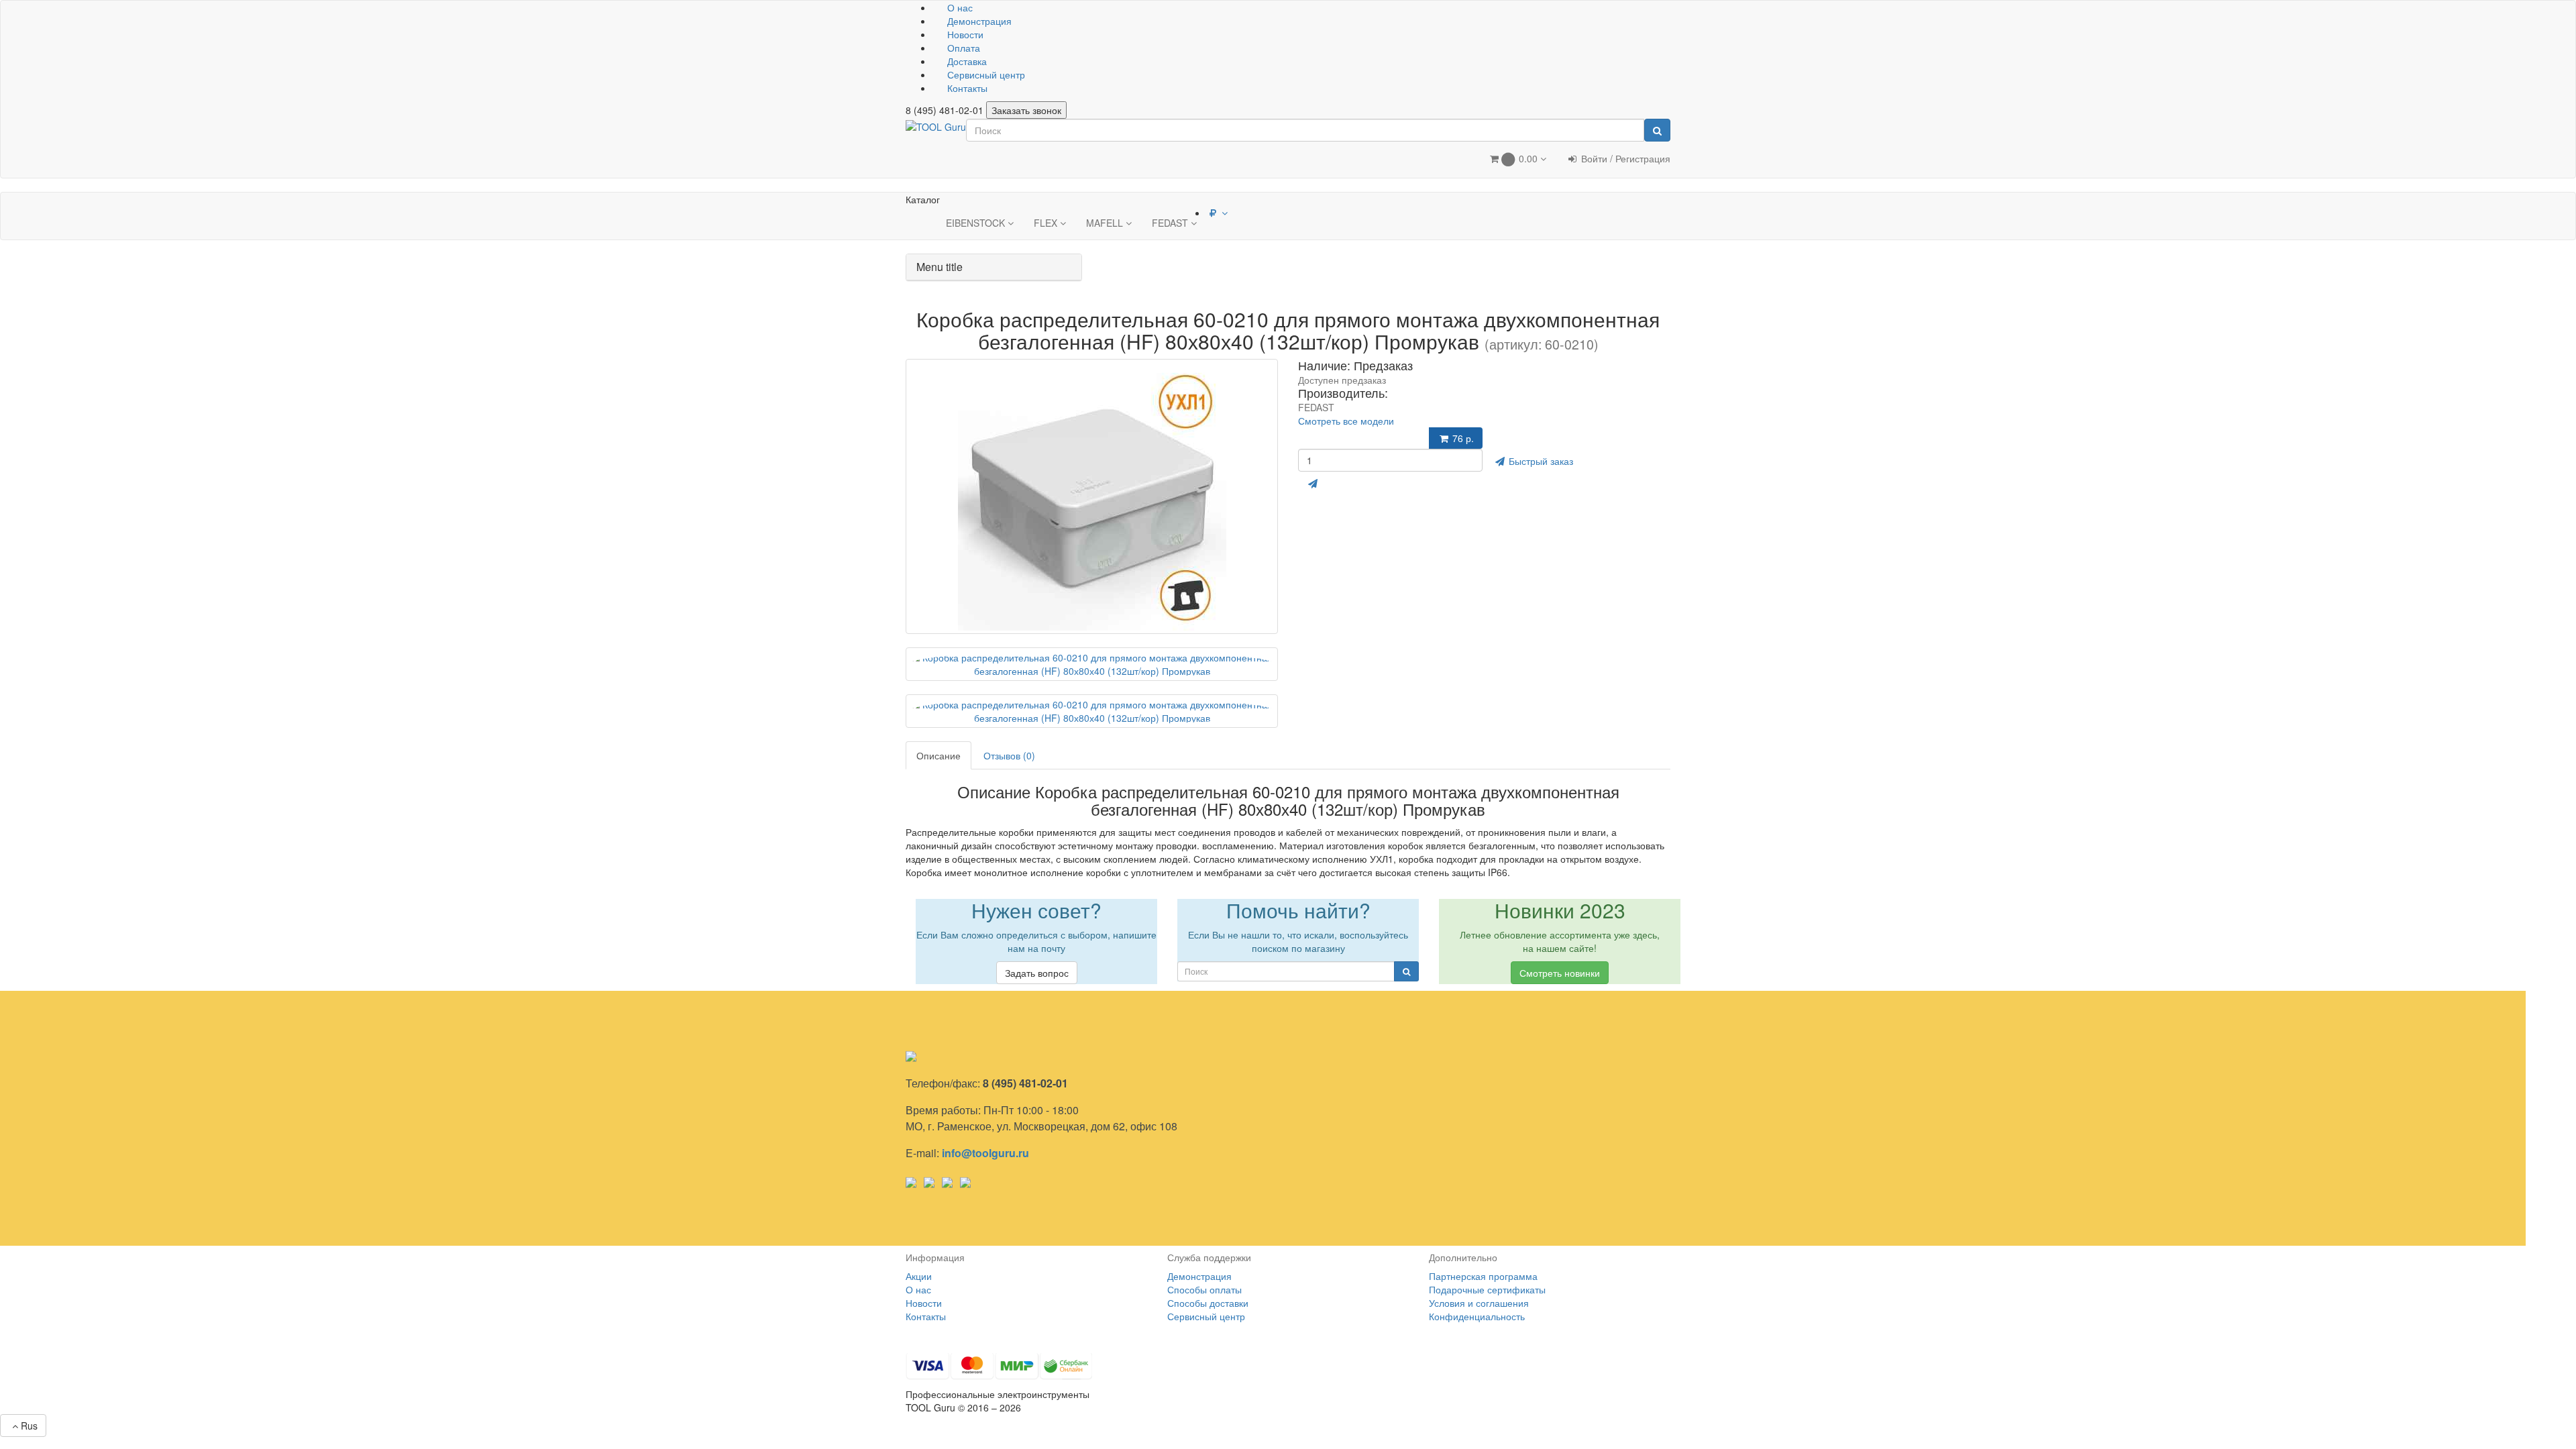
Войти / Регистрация (1624, 158)
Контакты (966, 88)
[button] (1517, 160)
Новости (964, 34)
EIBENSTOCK (977, 223)
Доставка (966, 61)
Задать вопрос (1037, 973)
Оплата (962, 48)
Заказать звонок (1026, 110)
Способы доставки (1208, 1303)
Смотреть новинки (1560, 973)
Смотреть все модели (1346, 421)
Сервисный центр (985, 74)
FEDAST (1171, 223)
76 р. (1462, 438)
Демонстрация (978, 21)
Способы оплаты (1204, 1289)
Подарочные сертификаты (1487, 1289)
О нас (959, 7)
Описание (938, 755)
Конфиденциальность (1477, 1316)
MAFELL (1106, 223)
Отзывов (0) (1009, 755)
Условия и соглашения (1479, 1303)
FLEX (1047, 223)
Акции (919, 1276)
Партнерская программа (1483, 1276)
